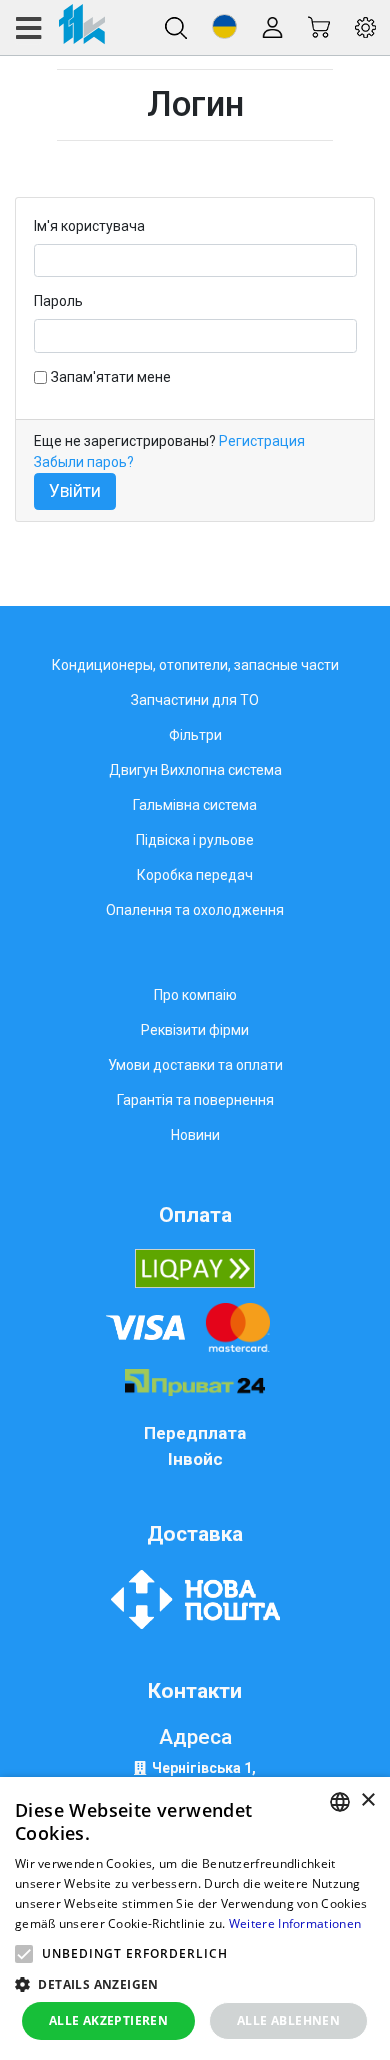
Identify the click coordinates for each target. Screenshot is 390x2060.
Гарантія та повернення (195, 1100)
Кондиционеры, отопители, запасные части (195, 665)
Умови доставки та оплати (195, 1065)
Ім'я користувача (89, 226)
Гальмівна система (195, 805)
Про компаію (195, 995)
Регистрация (262, 441)
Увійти (75, 491)
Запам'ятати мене (111, 377)
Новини (195, 1135)
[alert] (195, 1918)
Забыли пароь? (84, 462)
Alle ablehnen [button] (288, 2020)
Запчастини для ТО (195, 700)
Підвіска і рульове (195, 840)
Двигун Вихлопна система (195, 770)
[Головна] (59, 27)
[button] (224, 26)
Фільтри (195, 735)
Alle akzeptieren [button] (108, 2020)
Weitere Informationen (295, 1923)
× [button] (367, 1800)
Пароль (58, 301)
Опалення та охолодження (195, 910)
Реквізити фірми (195, 1030)
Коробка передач (195, 875)
